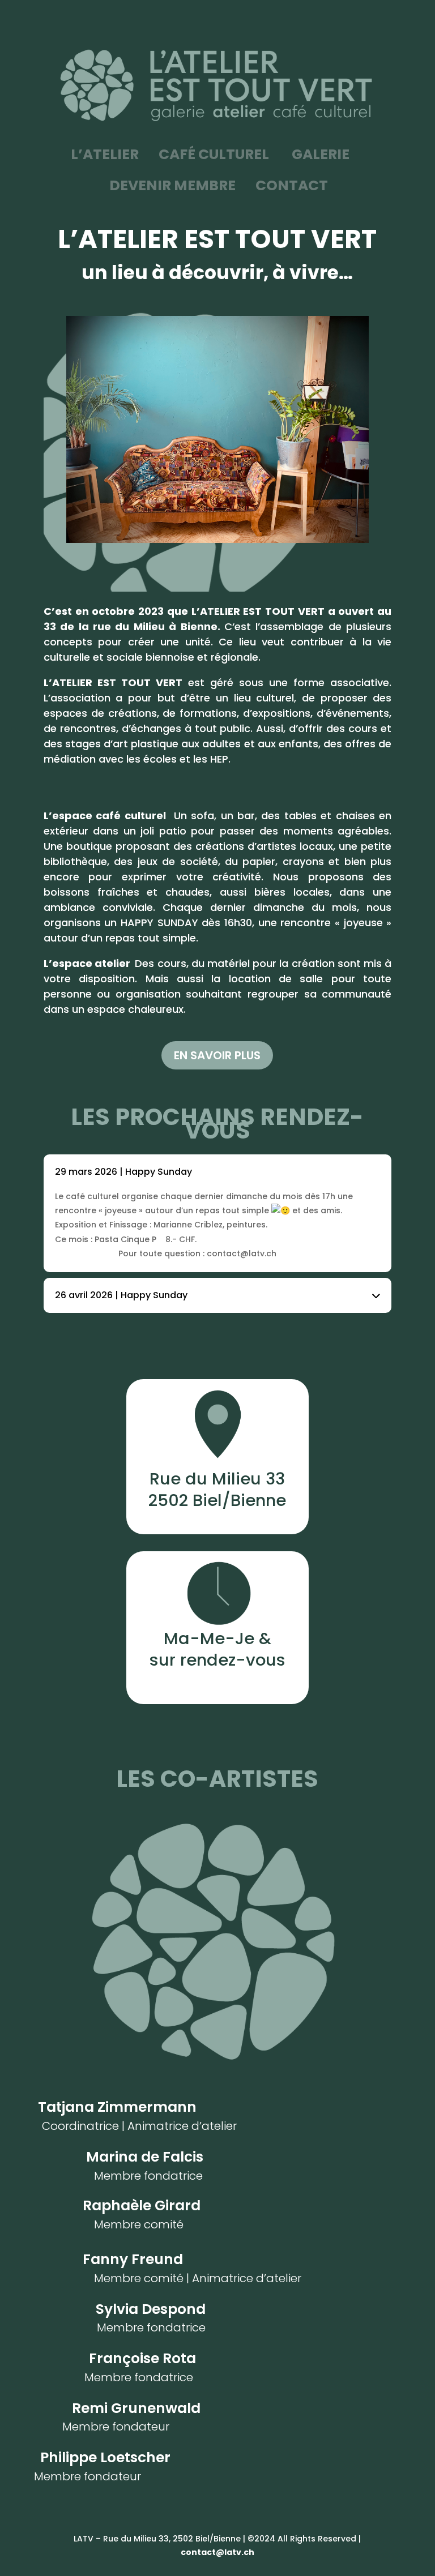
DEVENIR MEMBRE (172, 185)
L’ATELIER (105, 154)
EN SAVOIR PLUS (217, 1055)
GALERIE (322, 154)
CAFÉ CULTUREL (214, 154)
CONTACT (290, 185)
